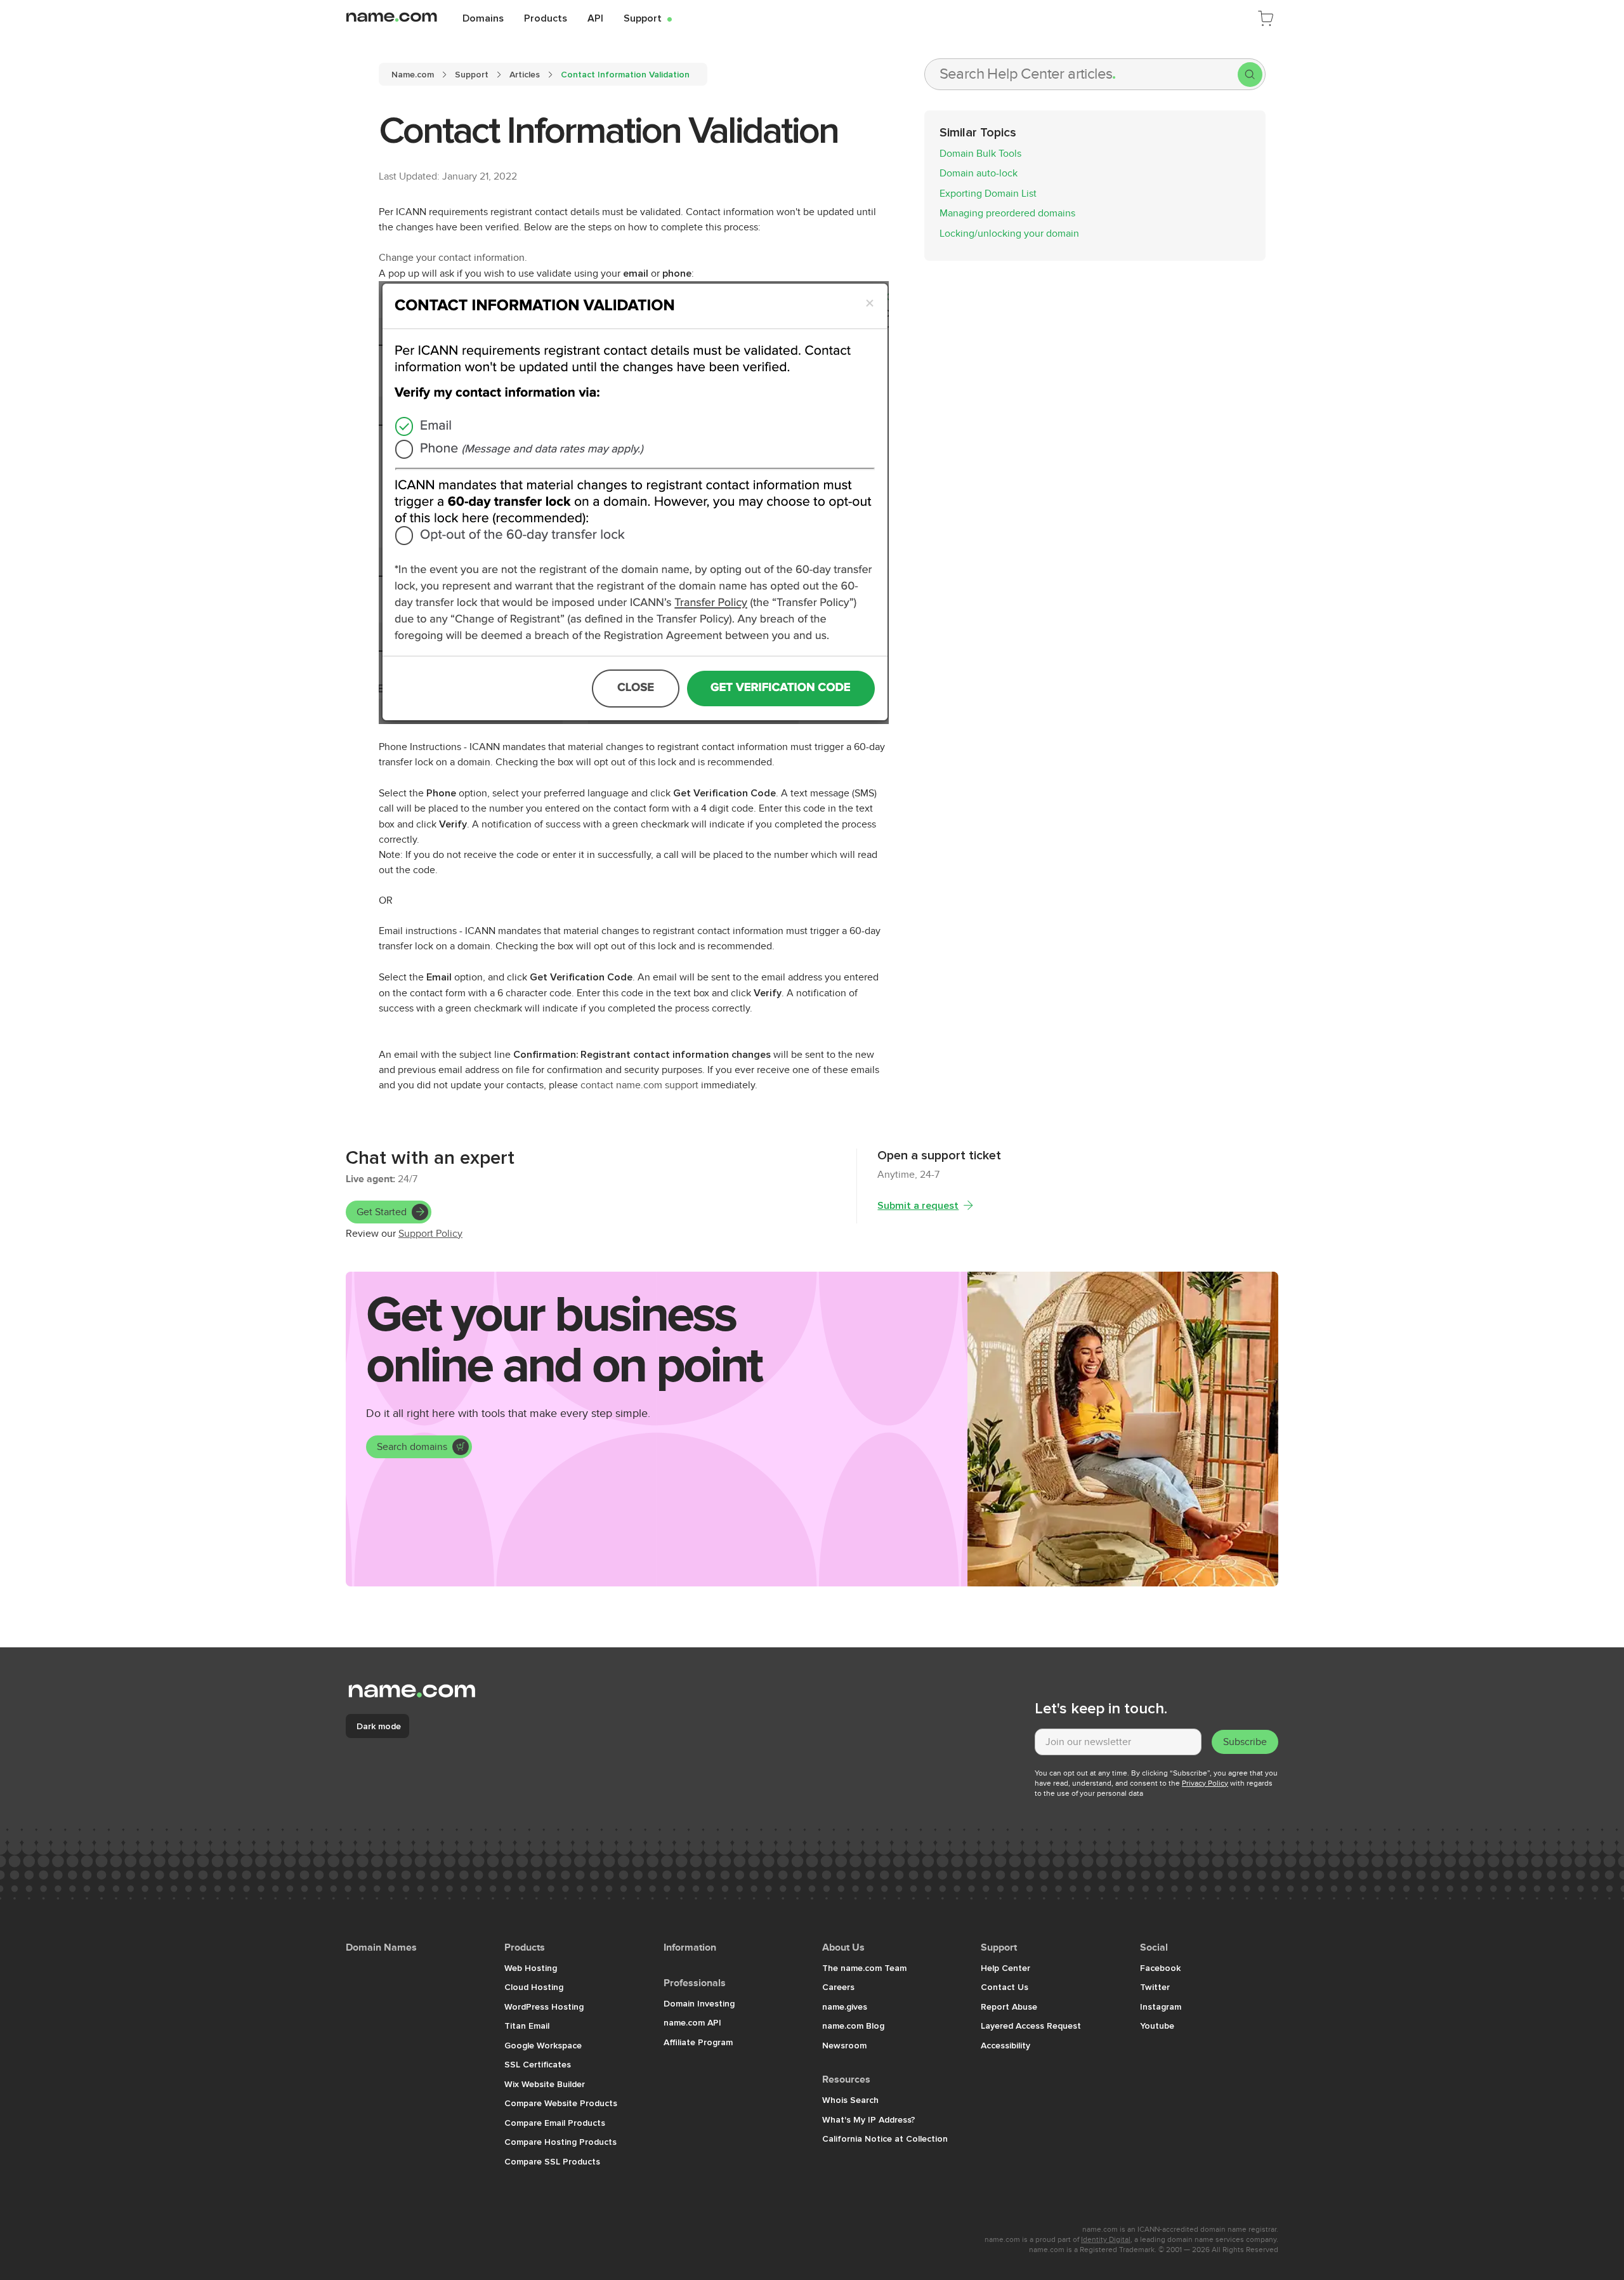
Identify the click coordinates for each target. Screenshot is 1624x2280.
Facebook (1160, 1968)
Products (546, 18)
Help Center (1005, 1968)
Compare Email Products (555, 2123)
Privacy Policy (1205, 1783)
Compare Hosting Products (560, 2142)
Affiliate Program (698, 2042)
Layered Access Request (1031, 2026)
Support (648, 18)
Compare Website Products (561, 2103)
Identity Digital (1106, 2239)
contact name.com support (639, 1085)
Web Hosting (531, 1968)
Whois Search (850, 2100)
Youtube (1157, 2026)
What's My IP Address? (869, 2119)
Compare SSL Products (552, 2161)
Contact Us (1005, 1987)
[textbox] (1118, 1742)
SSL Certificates (538, 2064)
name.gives (845, 2007)
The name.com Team (864, 1968)
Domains (483, 18)
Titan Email (527, 2026)
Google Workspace (543, 2045)
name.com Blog (853, 2026)
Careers (838, 1987)
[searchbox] (1081, 74)
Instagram (1161, 2007)
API (595, 18)
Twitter (1155, 1987)
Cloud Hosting (534, 1987)
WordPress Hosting (544, 2007)
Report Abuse (1009, 2007)
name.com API (692, 2022)
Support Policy (430, 1234)
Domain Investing (699, 2003)
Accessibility (1005, 2045)
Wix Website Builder (545, 2084)
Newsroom (844, 2045)
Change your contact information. (453, 258)
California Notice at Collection (885, 2138)
